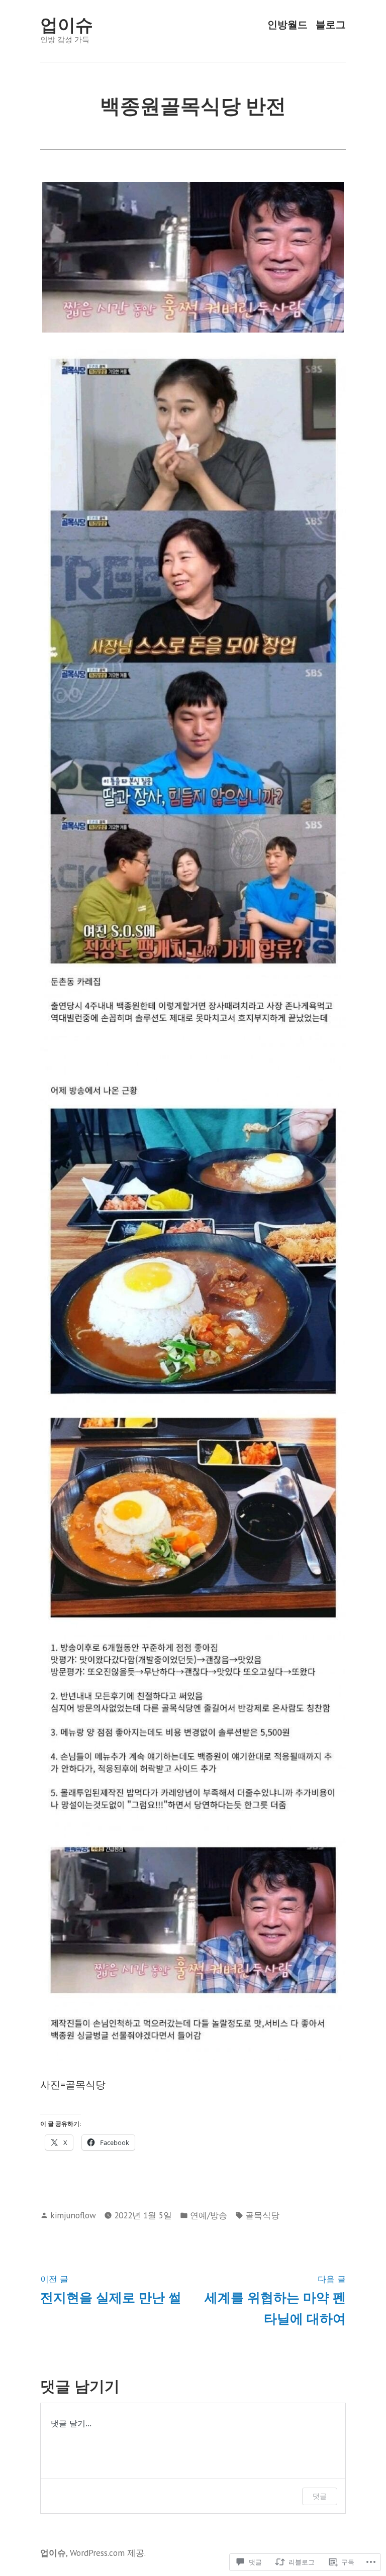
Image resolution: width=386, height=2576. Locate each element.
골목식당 (262, 2215)
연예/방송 (209, 2215)
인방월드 (287, 25)
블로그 (331, 25)
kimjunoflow (73, 2215)
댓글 (320, 2496)
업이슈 (67, 25)
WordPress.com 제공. (108, 2553)
